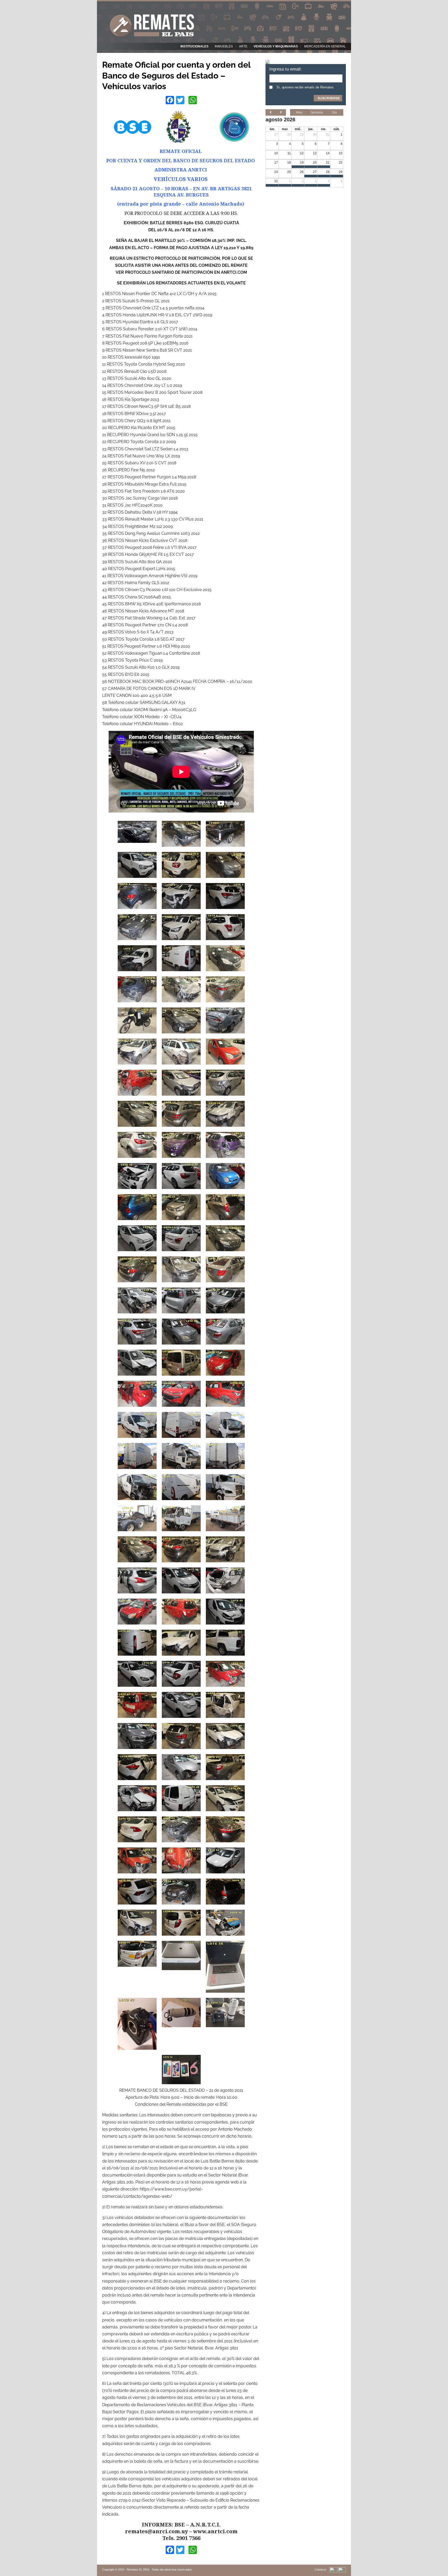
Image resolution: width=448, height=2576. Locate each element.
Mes (299, 113)
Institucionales (194, 46)
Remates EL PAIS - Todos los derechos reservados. (160, 2570)
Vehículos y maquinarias (276, 46)
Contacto (320, 2570)
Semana (317, 113)
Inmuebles (224, 46)
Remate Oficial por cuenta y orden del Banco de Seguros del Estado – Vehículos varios (176, 75)
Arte (243, 46)
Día (334, 113)
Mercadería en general (325, 46)
